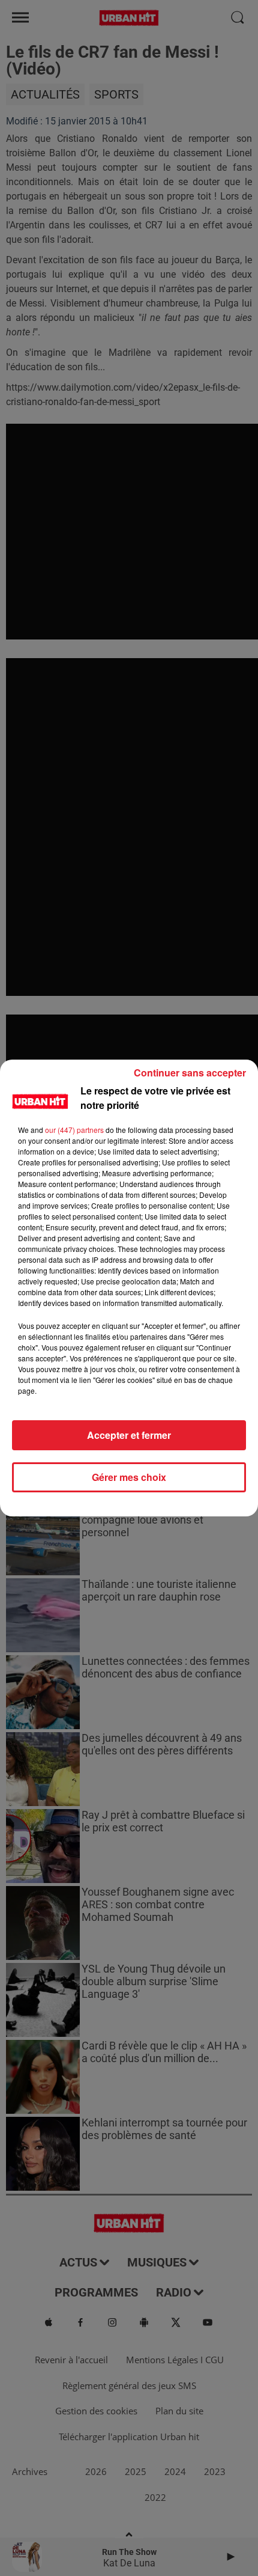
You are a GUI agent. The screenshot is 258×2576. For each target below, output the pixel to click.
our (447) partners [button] (74, 1130)
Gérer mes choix (129, 1477)
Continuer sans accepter (190, 1073)
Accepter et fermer (129, 1435)
